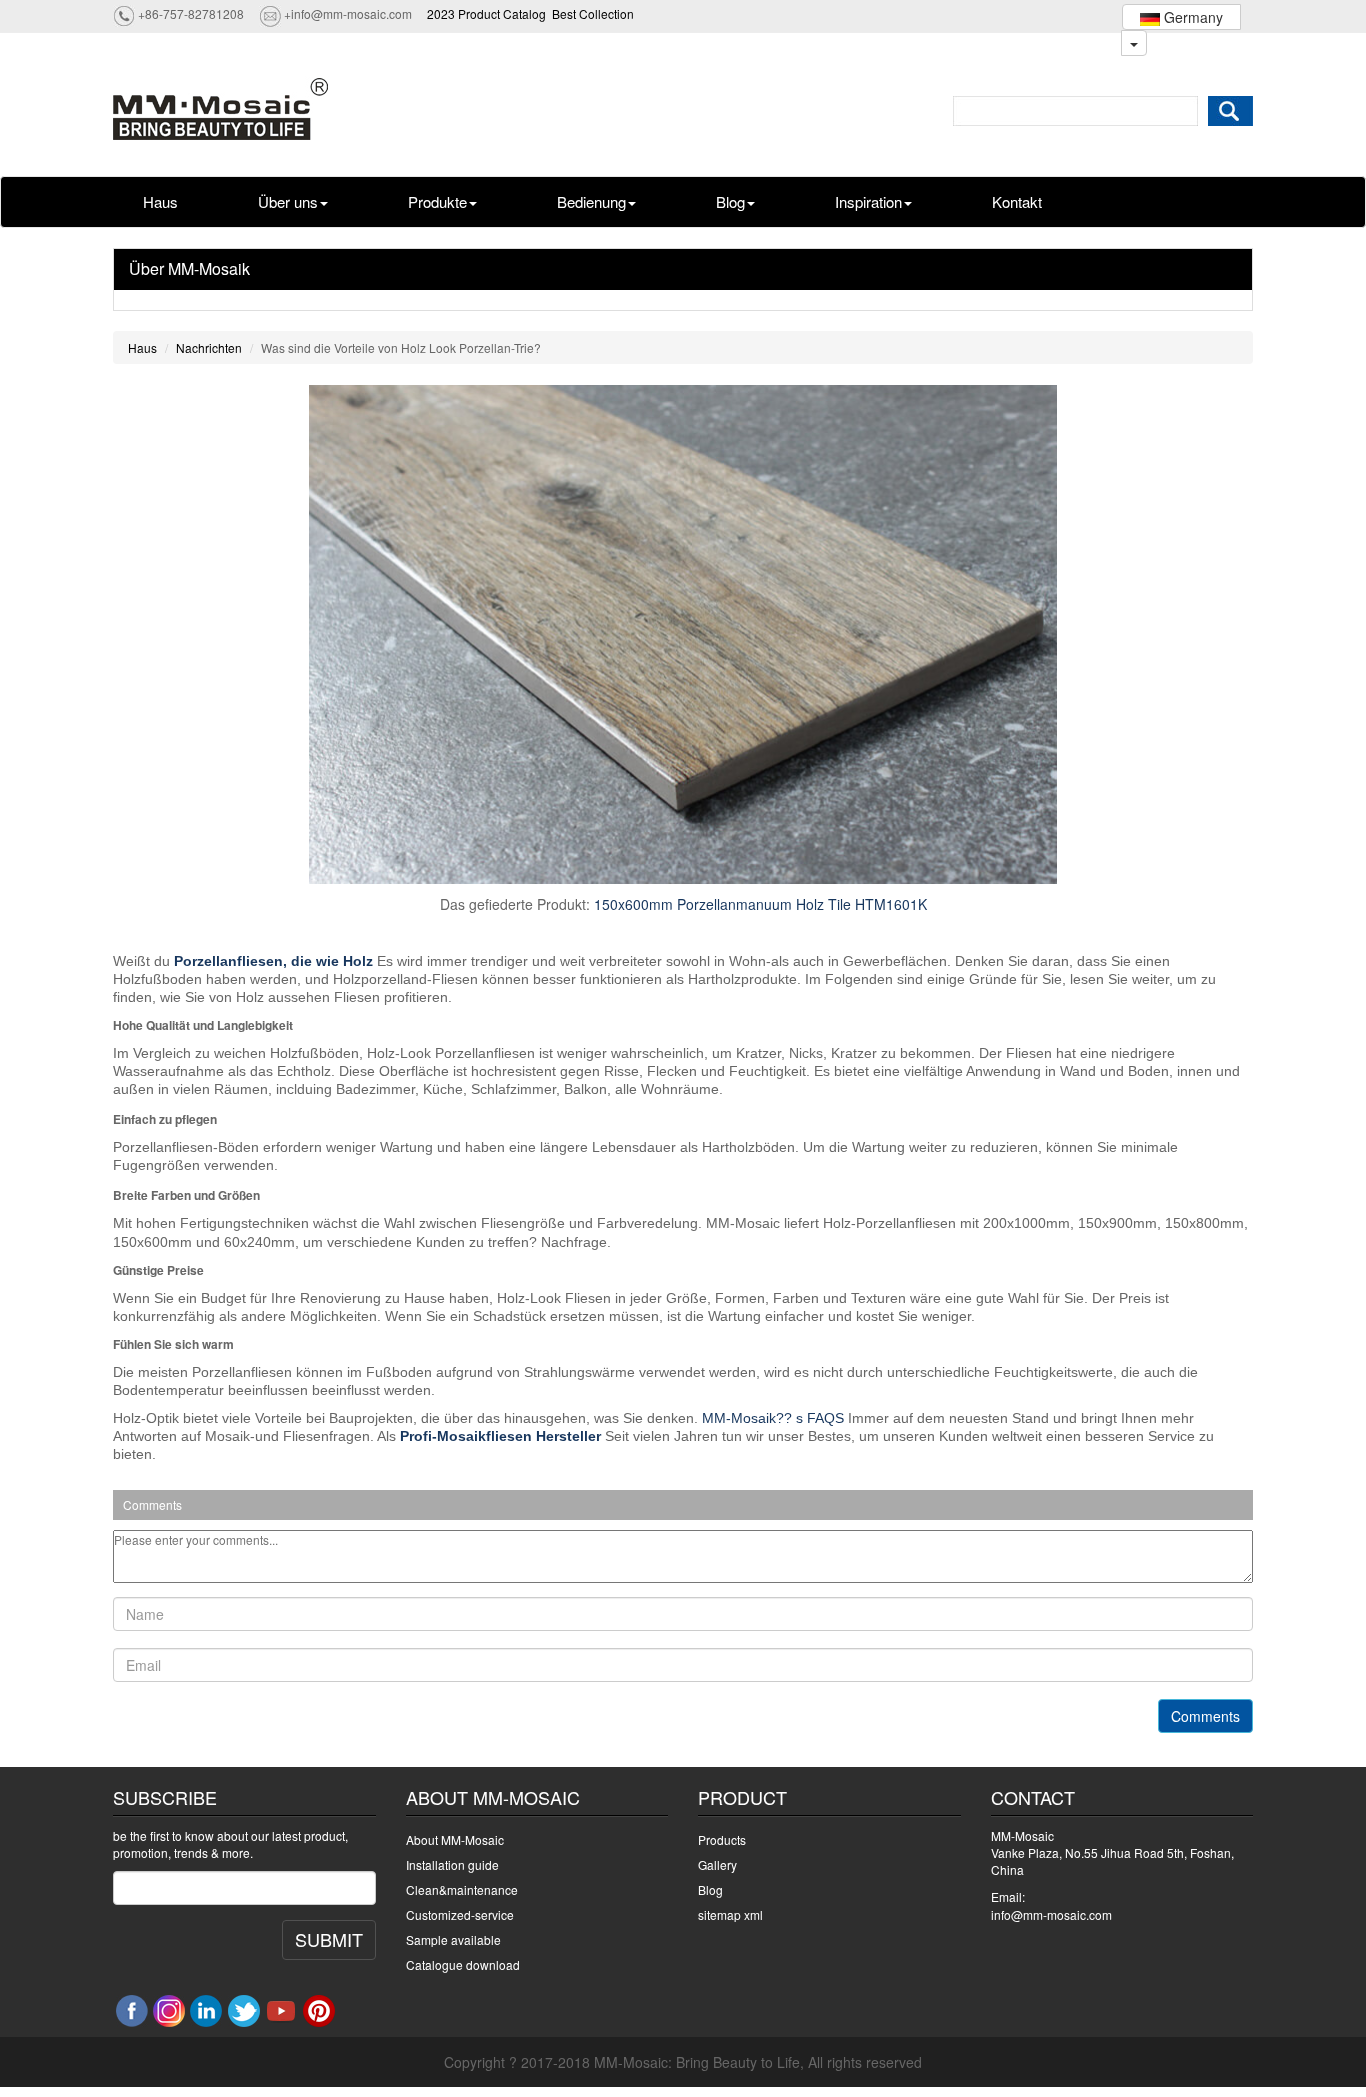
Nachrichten (209, 347)
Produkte (437, 201)
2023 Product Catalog (486, 13)
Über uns (288, 201)
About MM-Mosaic (455, 1839)
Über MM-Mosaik (189, 268)
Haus (160, 201)
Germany (1191, 17)
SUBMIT (329, 1939)
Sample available (453, 1939)
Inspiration (868, 201)
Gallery (717, 1864)
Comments (1205, 1716)
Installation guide (452, 1864)
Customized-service (460, 1914)
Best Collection (593, 13)
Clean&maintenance (462, 1889)
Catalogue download (463, 1964)
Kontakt (1017, 201)
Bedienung (591, 201)
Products (722, 1839)
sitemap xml (730, 1914)
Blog (730, 201)
